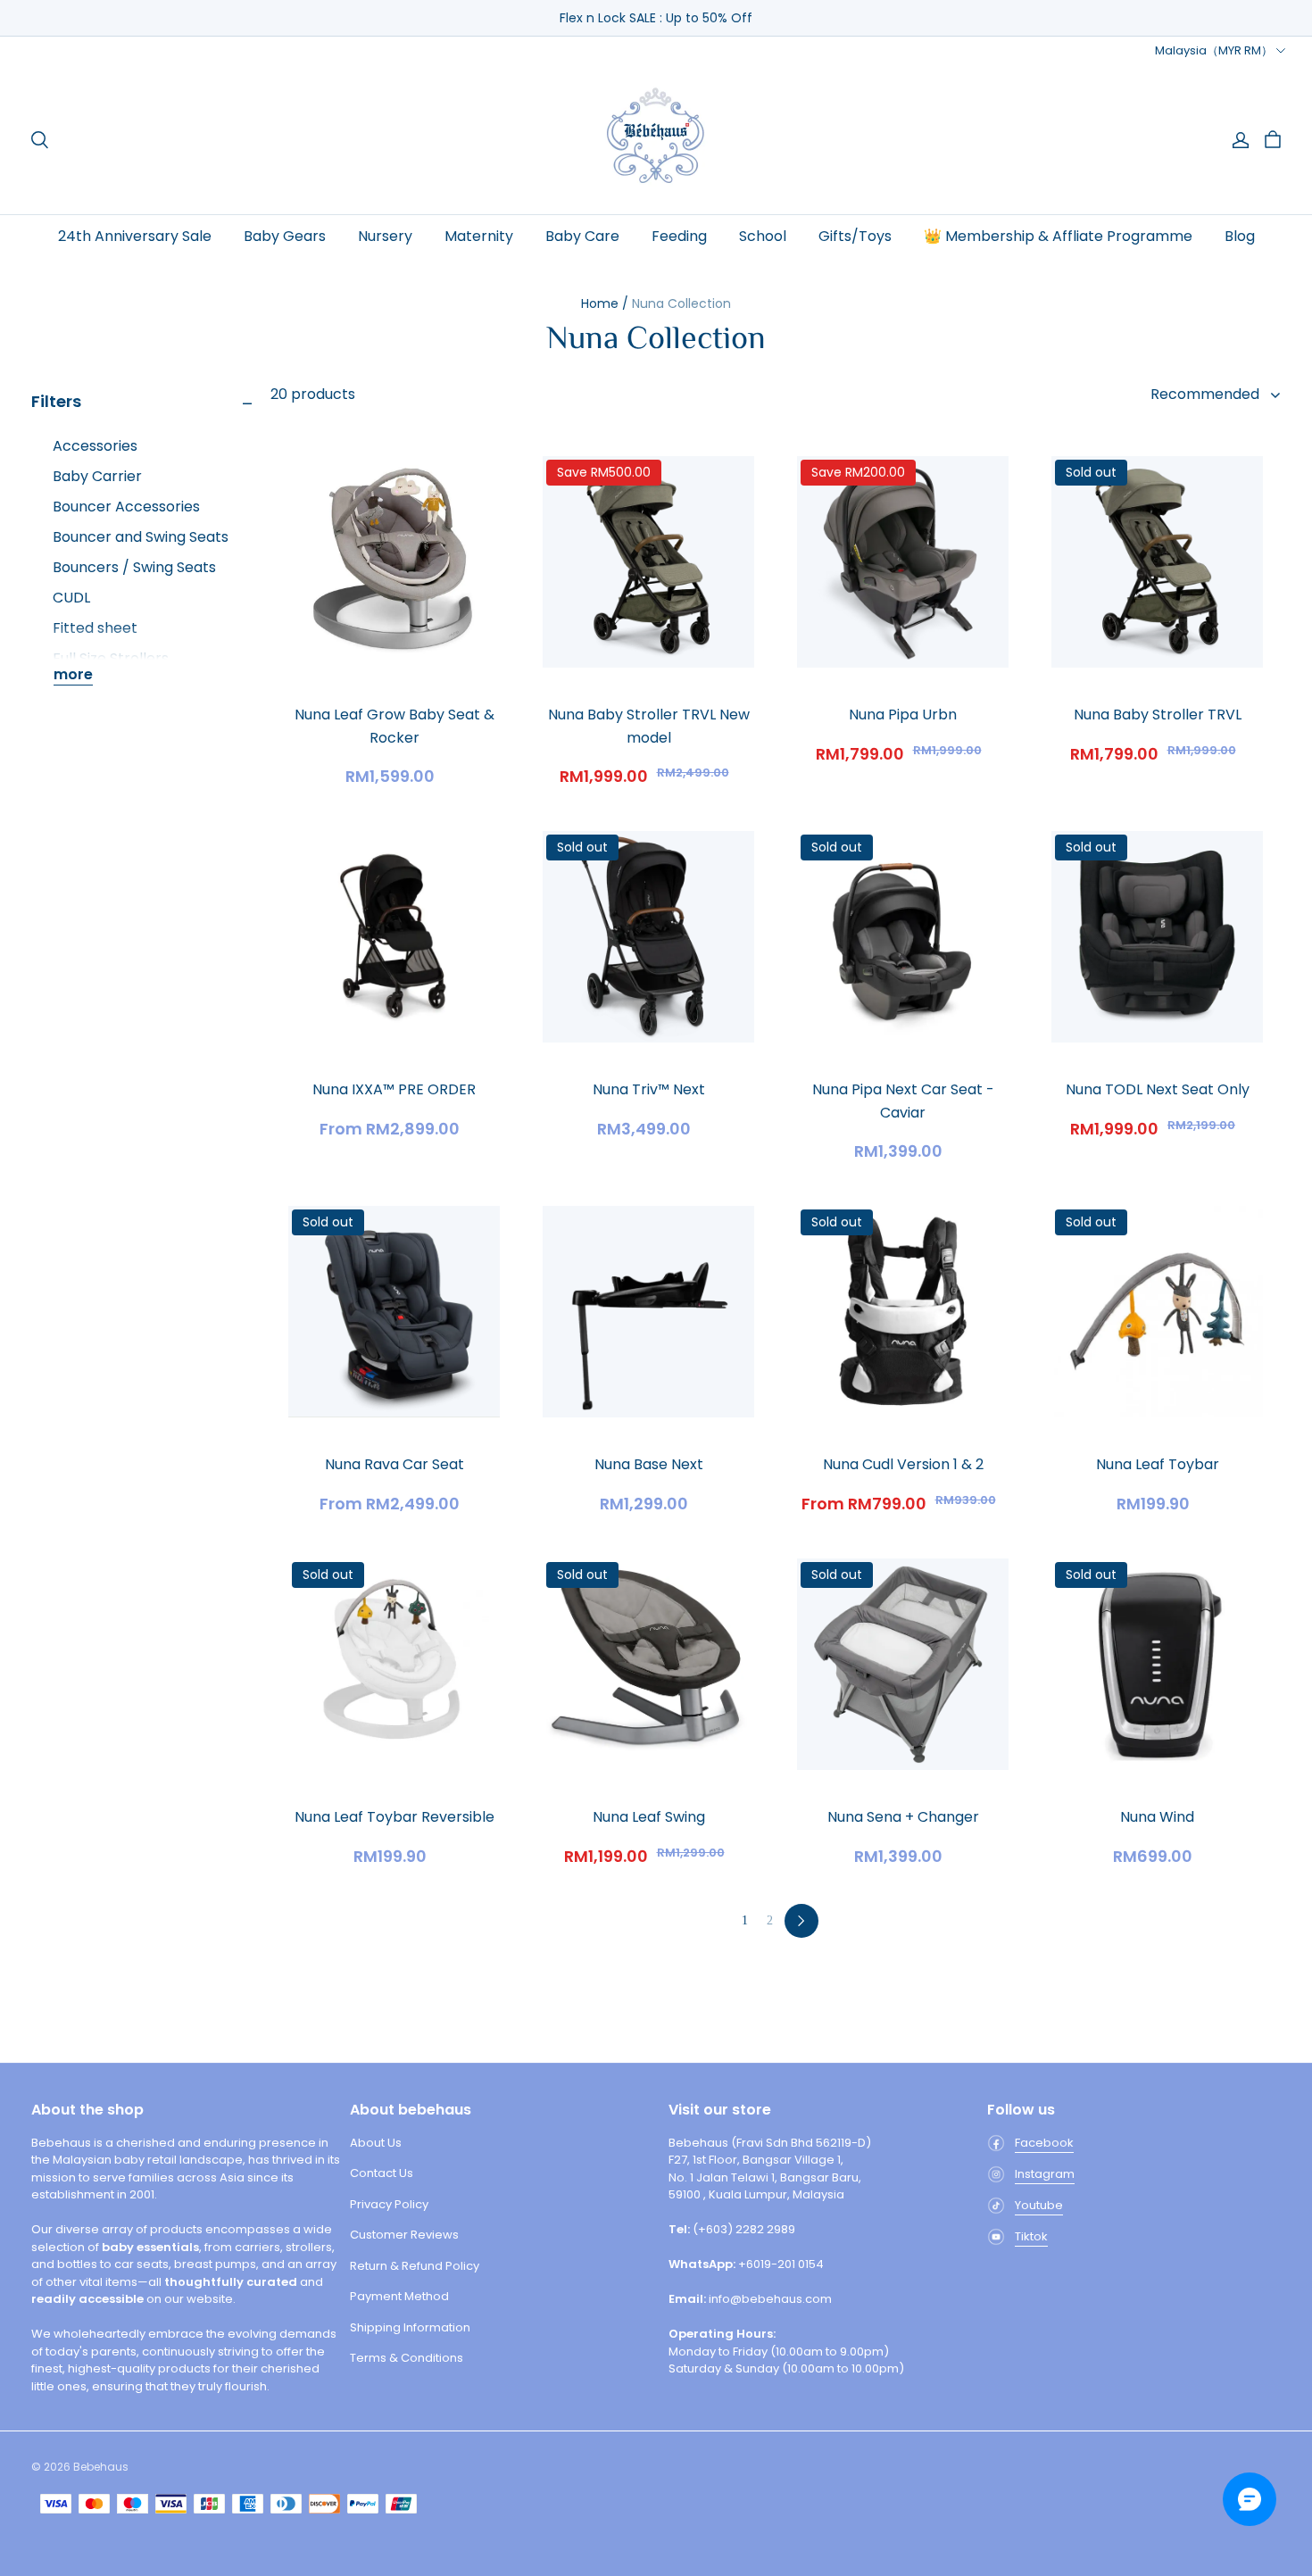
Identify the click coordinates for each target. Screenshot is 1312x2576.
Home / (605, 303)
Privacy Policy (389, 2204)
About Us (376, 2143)
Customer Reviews (404, 2235)
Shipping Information (410, 2327)
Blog (1240, 236)
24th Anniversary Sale (135, 236)
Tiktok (1031, 2236)
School (763, 236)
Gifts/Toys (855, 236)
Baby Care (582, 236)
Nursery (385, 236)
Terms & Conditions (407, 2358)
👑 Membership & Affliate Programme (1058, 236)
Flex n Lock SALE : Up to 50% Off (656, 18)
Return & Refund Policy (415, 2266)
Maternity (479, 236)
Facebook (1044, 2143)
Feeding (679, 236)
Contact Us (382, 2173)
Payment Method (399, 2296)
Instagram (1045, 2174)
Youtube (1039, 2205)
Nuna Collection (681, 303)
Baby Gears (285, 236)
